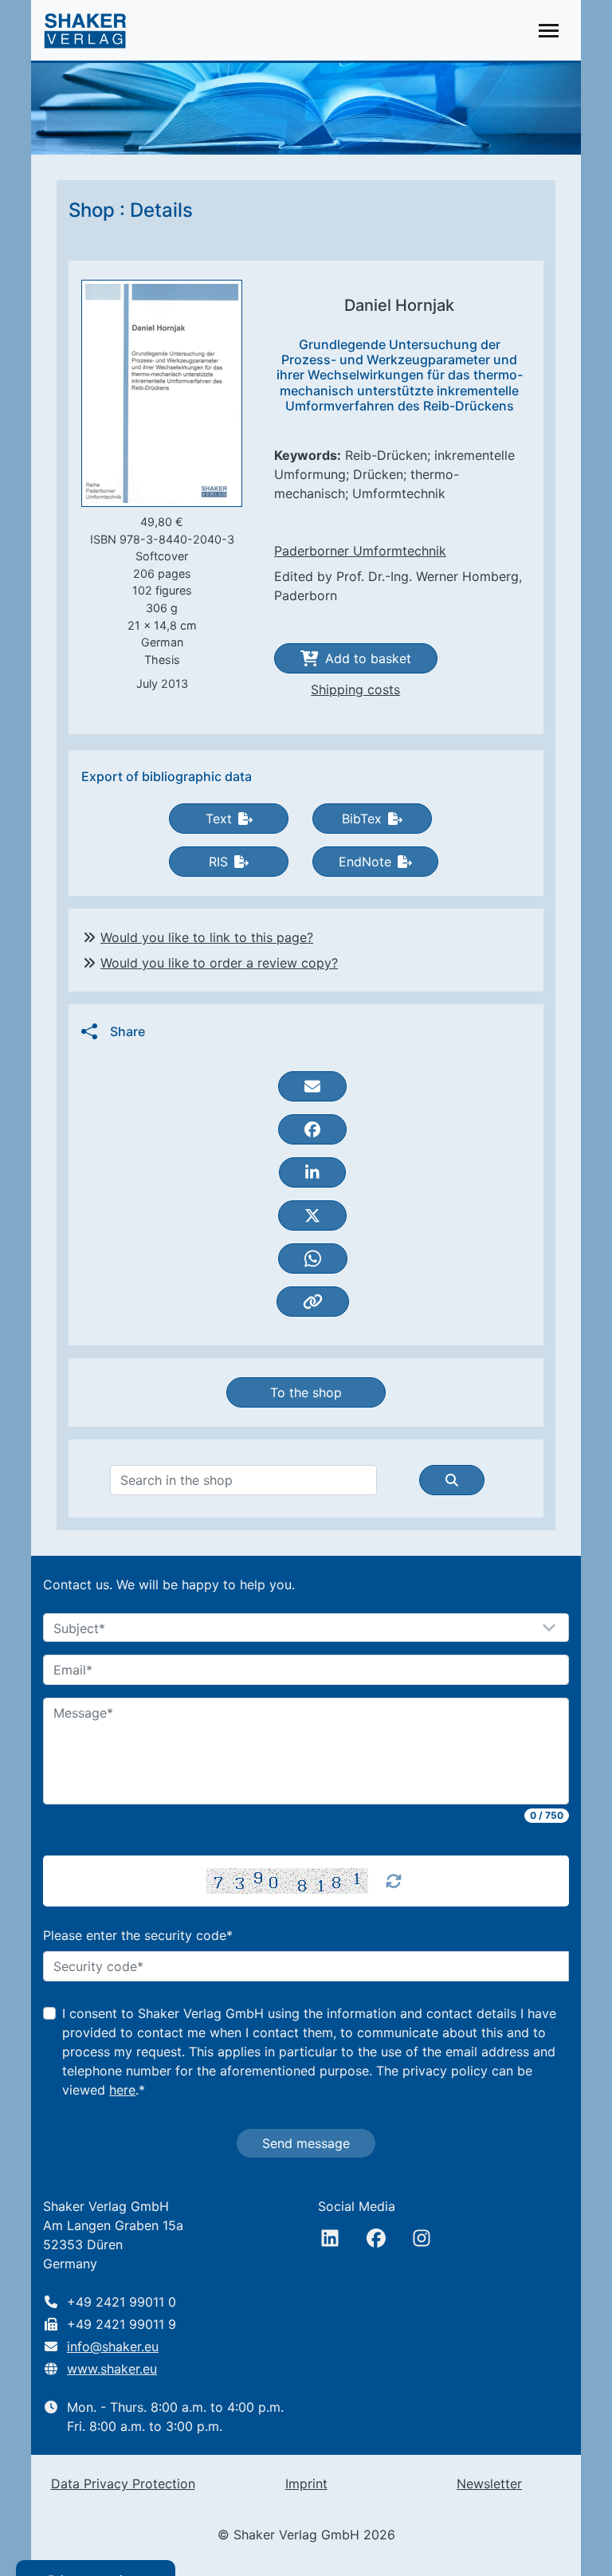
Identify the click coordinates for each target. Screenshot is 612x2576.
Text (219, 819)
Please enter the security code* (138, 1935)
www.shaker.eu (112, 2369)
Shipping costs (355, 689)
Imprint (306, 2484)
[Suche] (452, 1480)
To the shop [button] (306, 1392)
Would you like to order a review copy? (219, 963)
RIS (218, 862)
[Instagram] (422, 2238)
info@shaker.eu (113, 2346)
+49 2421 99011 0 (122, 2302)
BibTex (362, 819)
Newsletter (489, 2484)
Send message (306, 2143)
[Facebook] (376, 2238)
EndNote (365, 862)
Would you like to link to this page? (207, 937)
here (122, 2090)
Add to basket (368, 658)
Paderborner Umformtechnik (360, 551)
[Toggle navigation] (549, 31)
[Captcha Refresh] (394, 1881)
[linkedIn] (330, 2238)
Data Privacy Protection (123, 2484)
